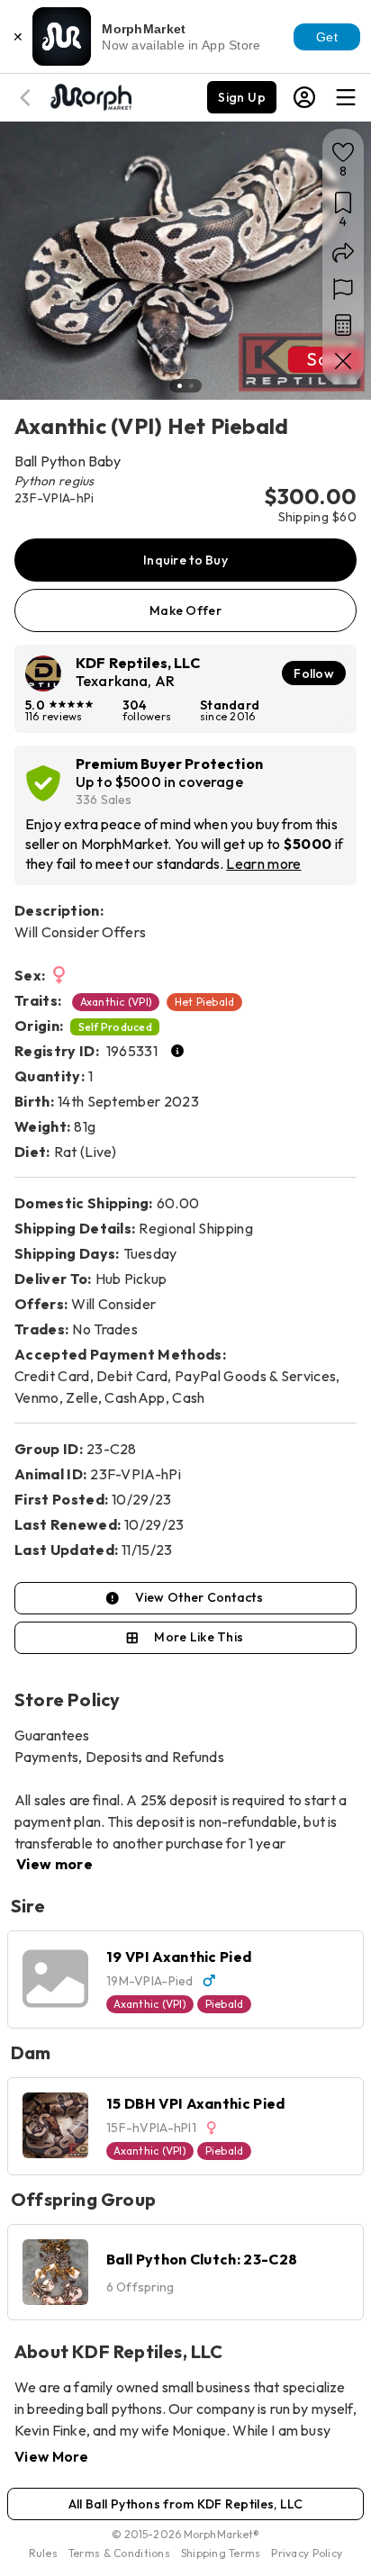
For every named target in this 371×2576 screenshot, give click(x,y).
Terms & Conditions (119, 2553)
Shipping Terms (221, 2553)
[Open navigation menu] (346, 97)
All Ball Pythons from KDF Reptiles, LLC (186, 2504)
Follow (314, 673)
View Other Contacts (199, 1597)
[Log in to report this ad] (343, 289)
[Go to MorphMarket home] (90, 95)
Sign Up (242, 97)
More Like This (199, 1637)
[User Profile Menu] (304, 97)
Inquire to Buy (185, 560)
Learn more (263, 863)
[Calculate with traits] (343, 325)
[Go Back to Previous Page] (28, 98)
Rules (43, 2553)
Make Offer (185, 610)
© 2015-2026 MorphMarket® (186, 2534)
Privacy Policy (307, 2553)
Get (327, 37)
